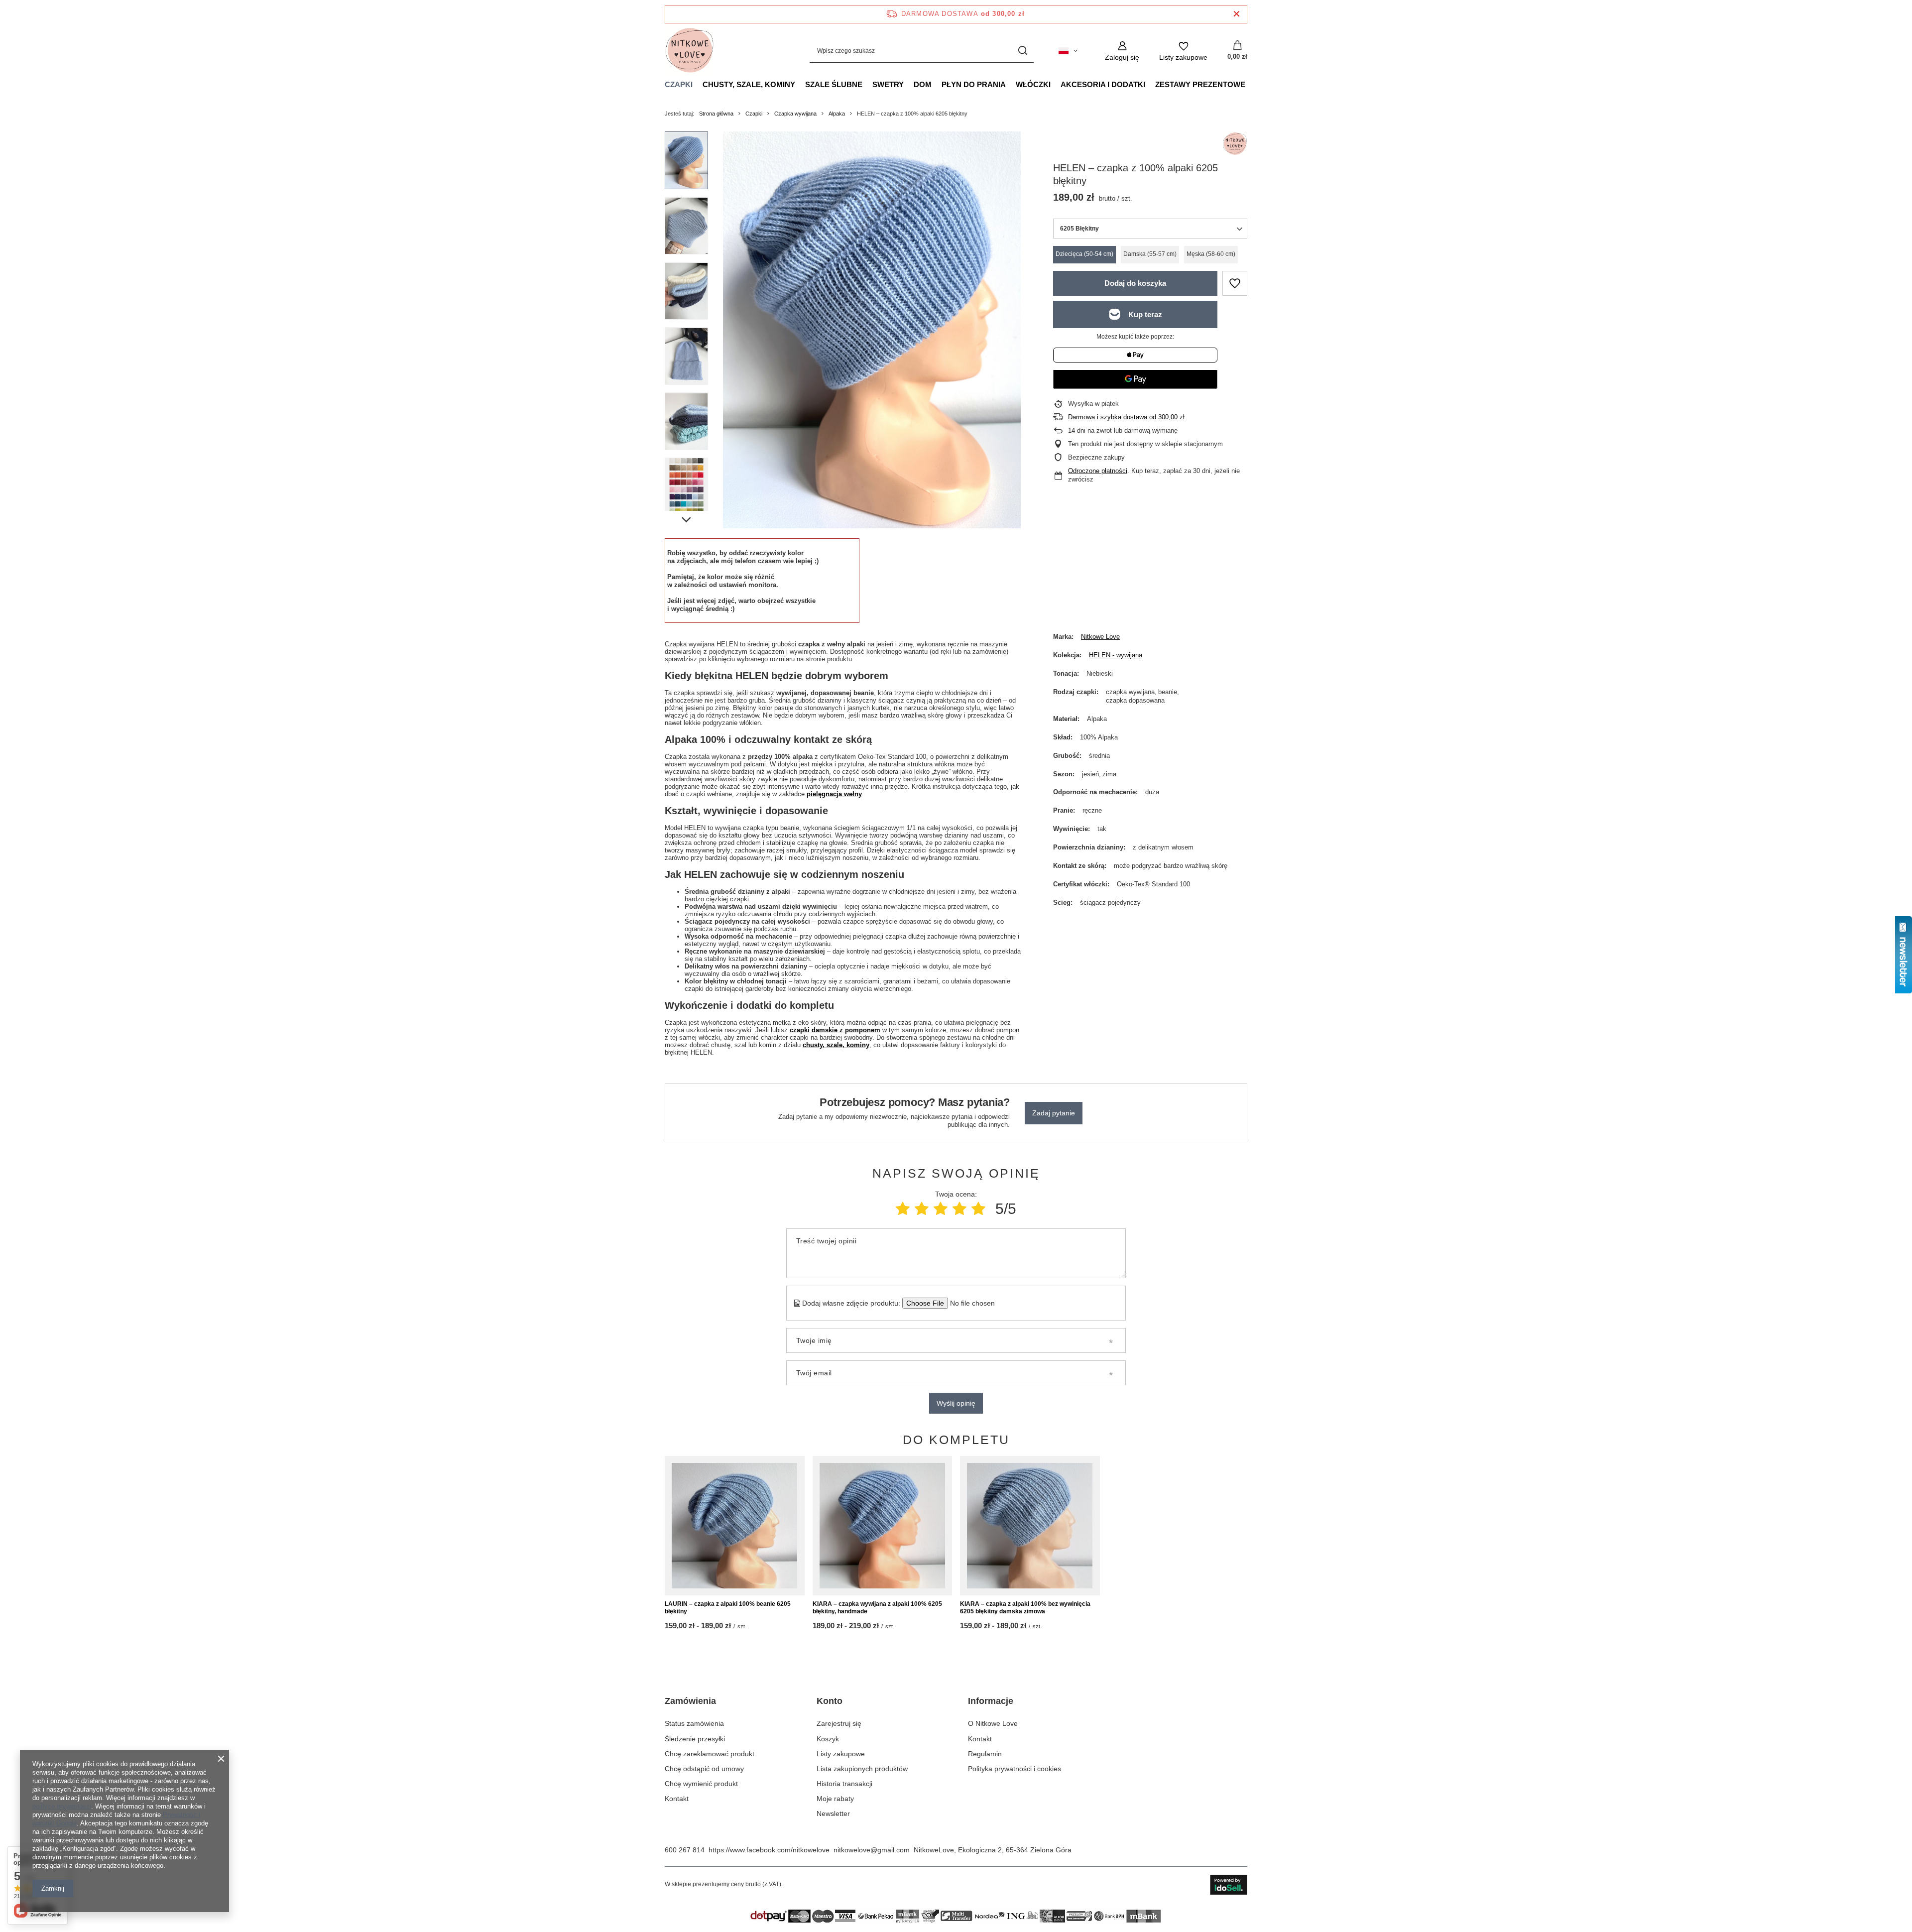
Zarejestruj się (839, 1723)
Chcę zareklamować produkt (710, 1754)
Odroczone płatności (1098, 471)
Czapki (679, 84)
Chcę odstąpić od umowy (704, 1769)
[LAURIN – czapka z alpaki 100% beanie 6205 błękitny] (735, 1526)
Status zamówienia (694, 1723)
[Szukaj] (1022, 51)
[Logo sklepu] (690, 51)
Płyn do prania (974, 84)
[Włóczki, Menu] (1056, 84)
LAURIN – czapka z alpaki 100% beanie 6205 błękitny (728, 1608)
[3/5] (941, 1209)
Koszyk (828, 1739)
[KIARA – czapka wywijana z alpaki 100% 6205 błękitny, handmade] (883, 1526)
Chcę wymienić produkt (701, 1784)
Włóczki (1033, 84)
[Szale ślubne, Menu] (867, 84)
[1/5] (903, 1209)
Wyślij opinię (956, 1403)
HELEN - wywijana (1116, 655)
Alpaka (837, 114)
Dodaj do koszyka (1135, 283)
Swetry (888, 84)
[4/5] (959, 1209)
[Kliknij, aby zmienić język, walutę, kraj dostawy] (1068, 51)
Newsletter (833, 1813)
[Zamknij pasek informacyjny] (1237, 14)
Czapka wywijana (795, 114)
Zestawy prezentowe (1200, 84)
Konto (830, 1701)
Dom (923, 84)
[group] (872, 330)
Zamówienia (690, 1701)
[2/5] (922, 1209)
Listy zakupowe (841, 1754)
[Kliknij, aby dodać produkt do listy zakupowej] (1235, 283)
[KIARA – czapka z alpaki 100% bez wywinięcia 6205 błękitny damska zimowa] (1030, 1526)
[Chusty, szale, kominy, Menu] (800, 84)
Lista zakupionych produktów (862, 1769)
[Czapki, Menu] (698, 84)
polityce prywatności (62, 1806)
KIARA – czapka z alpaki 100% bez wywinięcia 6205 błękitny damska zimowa (1025, 1608)
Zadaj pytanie (1054, 1113)
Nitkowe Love (1100, 637)
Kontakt (677, 1799)
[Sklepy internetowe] (1229, 1885)
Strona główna (716, 114)
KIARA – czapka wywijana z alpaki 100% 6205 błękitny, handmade (877, 1608)
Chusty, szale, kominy (749, 84)
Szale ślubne (834, 84)
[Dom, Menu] (937, 84)
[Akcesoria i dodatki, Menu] (1150, 84)
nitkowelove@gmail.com (872, 1850)
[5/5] (978, 1209)
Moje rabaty (835, 1799)
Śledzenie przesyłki (695, 1739)
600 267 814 (685, 1850)
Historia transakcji (844, 1784)
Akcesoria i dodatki (1103, 84)
